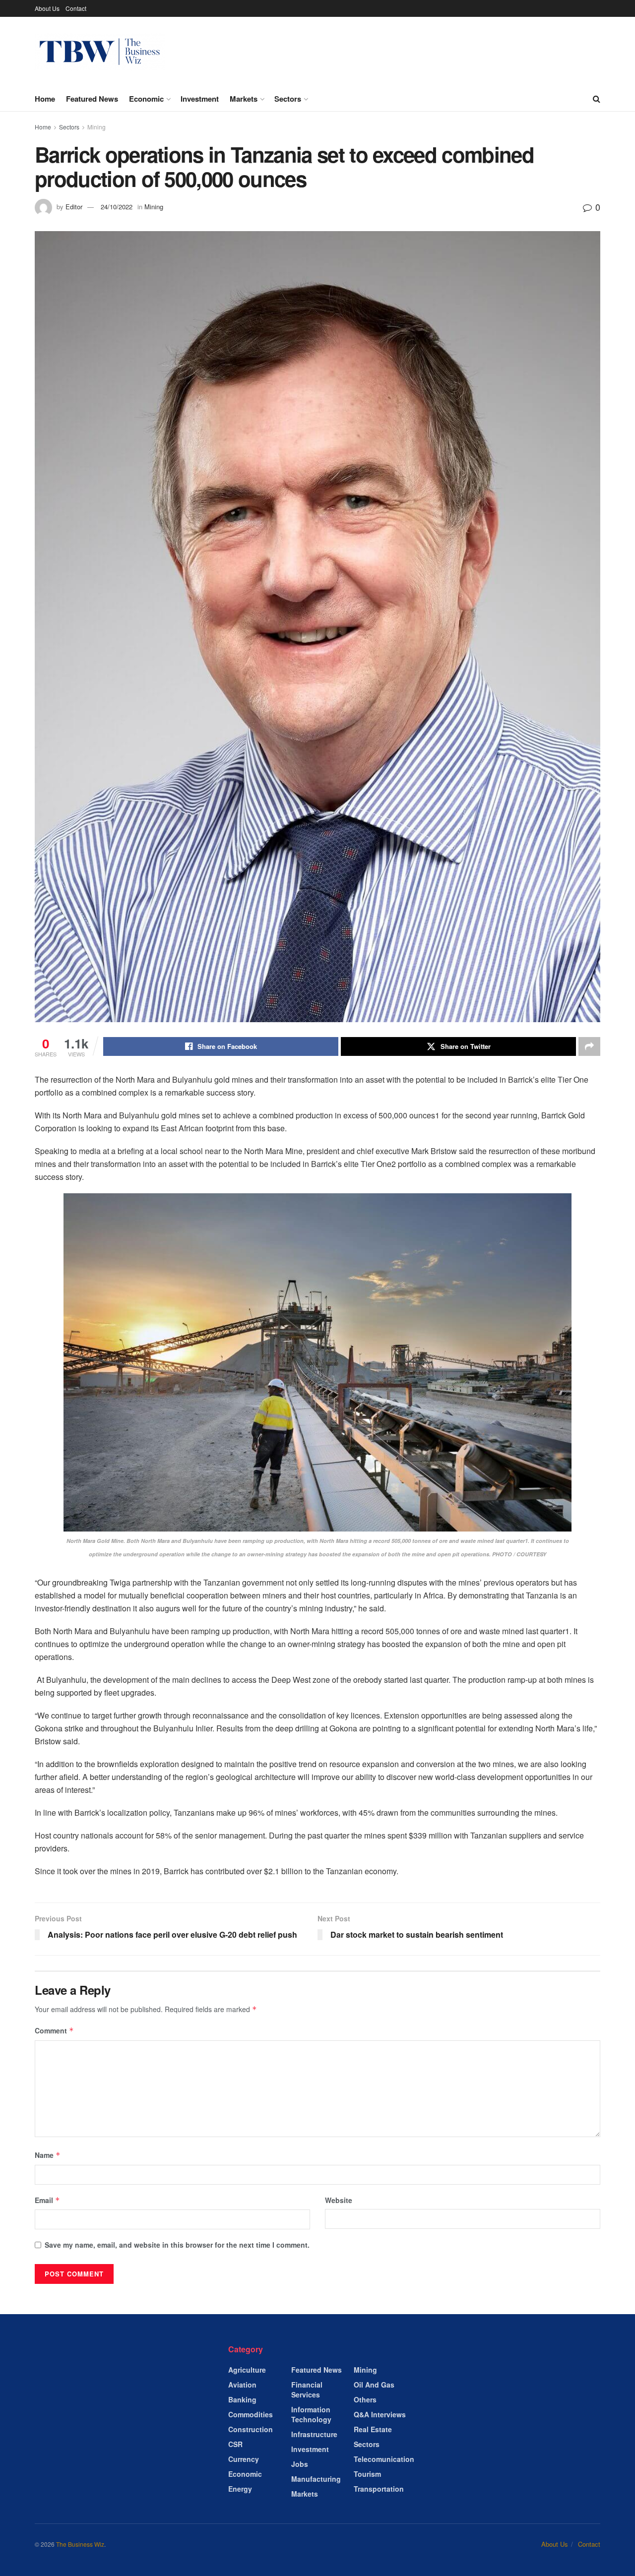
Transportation (379, 2489)
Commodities (251, 2414)
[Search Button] (597, 99)
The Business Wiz (80, 2544)
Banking (242, 2399)
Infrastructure (314, 2434)
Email (47, 2200)
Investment (200, 99)
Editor (74, 207)
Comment (54, 2030)
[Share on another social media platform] (589, 1046)
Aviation (242, 2385)
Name (48, 2155)
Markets (244, 99)
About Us (47, 8)
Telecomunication (384, 2459)
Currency (244, 2459)
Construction (251, 2429)
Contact (76, 8)
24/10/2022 (117, 207)
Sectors (288, 99)
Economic (146, 99)
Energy (240, 2489)
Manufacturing (316, 2479)
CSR (235, 2444)
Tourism (367, 2474)
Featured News (92, 99)
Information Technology (311, 2414)
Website (339, 2200)
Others (365, 2399)
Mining (96, 127)
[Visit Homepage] (100, 52)
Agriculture (247, 2370)
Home (45, 99)
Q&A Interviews (380, 2414)
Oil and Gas (374, 2385)
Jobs (300, 2464)
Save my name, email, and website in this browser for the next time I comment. (177, 2245)
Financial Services (307, 2390)
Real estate (373, 2429)
